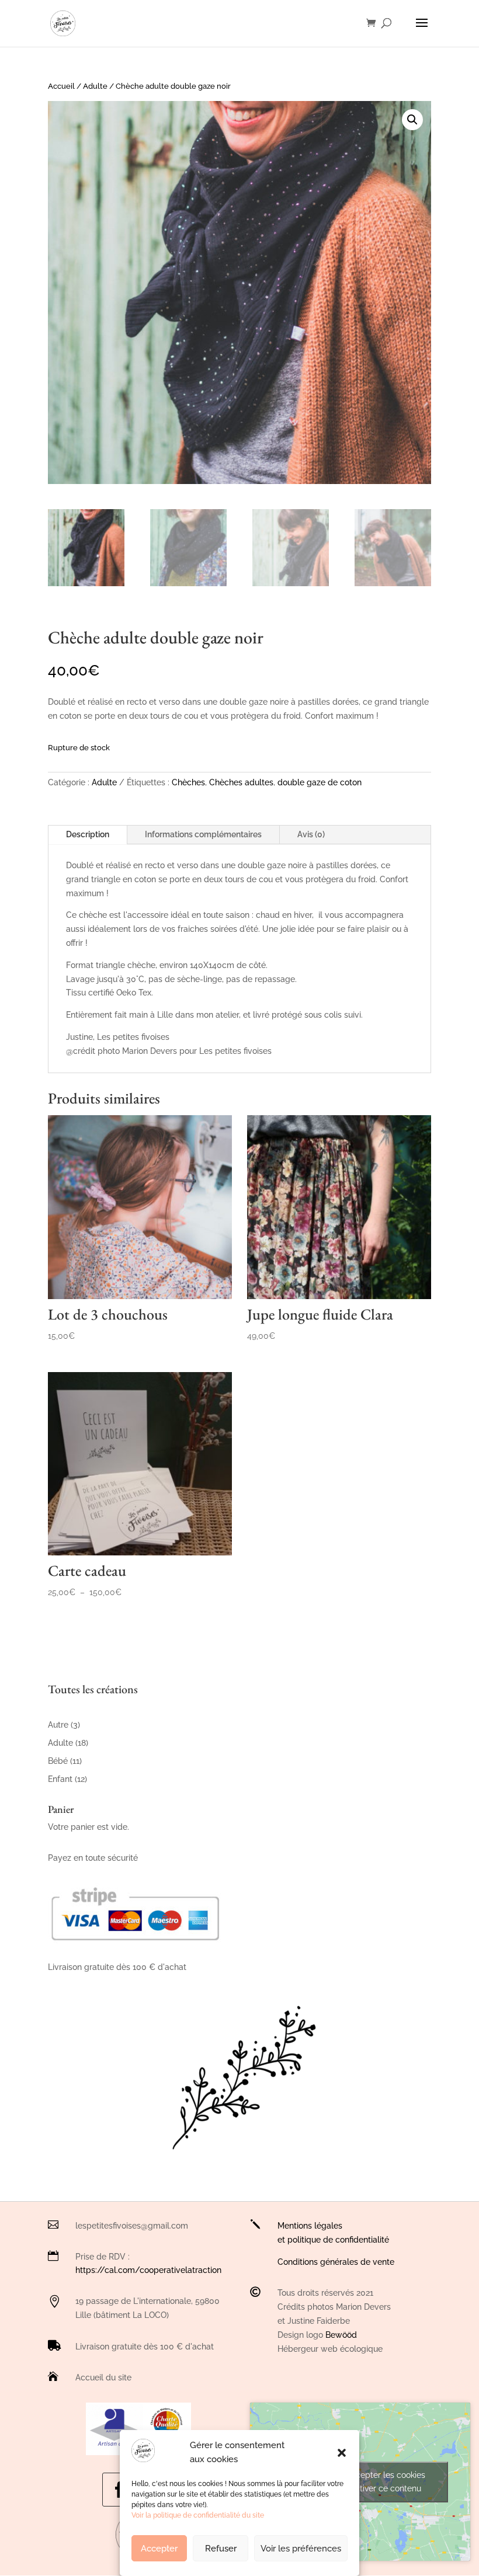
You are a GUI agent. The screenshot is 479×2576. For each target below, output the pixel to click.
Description (88, 834)
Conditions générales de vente (336, 2262)
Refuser (221, 2549)
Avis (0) (311, 834)
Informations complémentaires (203, 834)
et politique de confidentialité (333, 2240)
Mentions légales (310, 2226)
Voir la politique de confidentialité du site (198, 2515)
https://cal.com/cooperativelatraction (148, 2270)
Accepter (159, 2549)
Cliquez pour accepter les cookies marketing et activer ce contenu (360, 2482)
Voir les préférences (301, 2549)
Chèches (188, 782)
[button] (342, 2453)
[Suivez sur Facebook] (119, 2490)
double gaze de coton (320, 782)
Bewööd (341, 2335)
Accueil (61, 86)
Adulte (95, 86)
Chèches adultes (241, 782)
